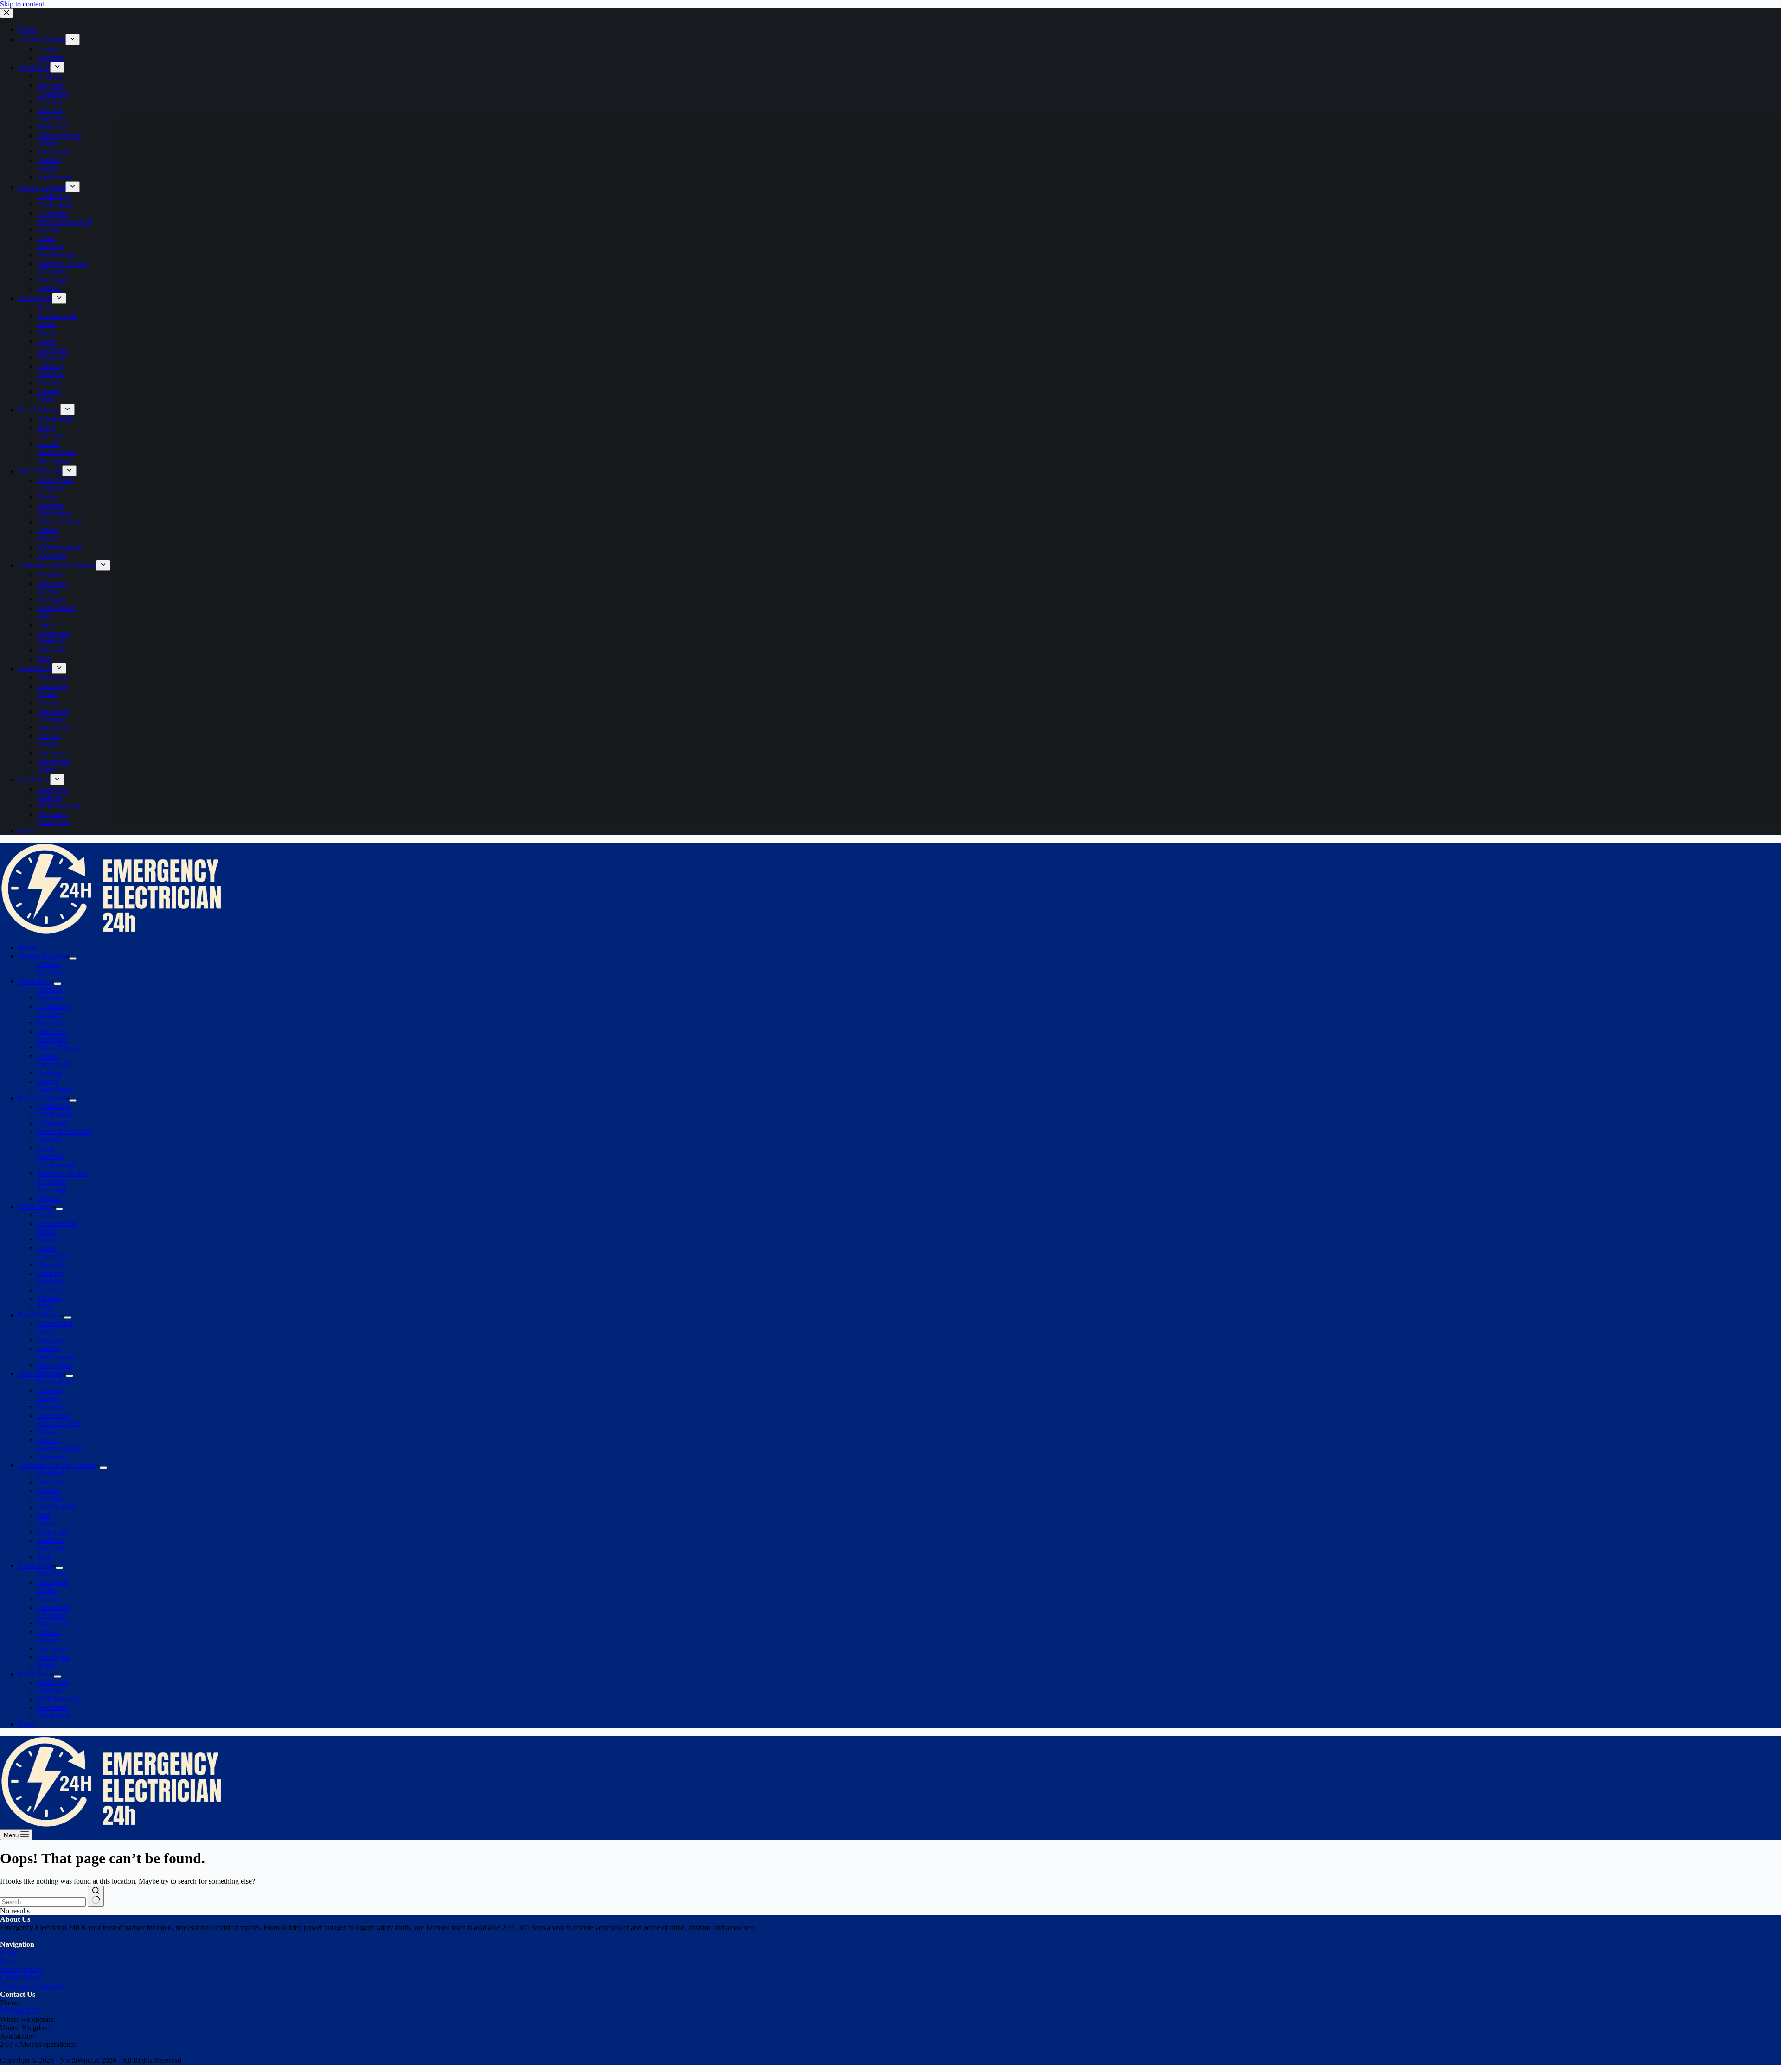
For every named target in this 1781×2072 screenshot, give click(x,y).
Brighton (50, 998)
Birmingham (55, 1382)
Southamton (55, 1090)
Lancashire (53, 1607)
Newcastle (52, 1707)
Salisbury (51, 1273)
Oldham (49, 1632)
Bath (44, 1215)
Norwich (50, 1156)
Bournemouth (57, 1223)
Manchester (54, 1624)
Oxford (48, 1056)
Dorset (47, 1240)
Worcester (52, 1457)
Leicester (50, 1340)
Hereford (50, 1407)
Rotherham (53, 1532)
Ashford (49, 989)
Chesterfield (55, 1323)
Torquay (49, 1298)
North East (34, 1674)
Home (28, 948)
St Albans (51, 1181)
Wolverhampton (61, 1448)
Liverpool (51, 1615)
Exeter (47, 1248)
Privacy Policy (21, 1969)
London (49, 964)
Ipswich (49, 1140)
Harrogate (52, 1499)
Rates (27, 1724)
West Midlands (40, 1373)
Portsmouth (54, 1065)
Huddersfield (56, 1507)
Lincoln (48, 1348)
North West (35, 1565)
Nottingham (54, 1365)
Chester (48, 1599)
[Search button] (96, 1896)
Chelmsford (54, 1115)
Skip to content (22, 4)
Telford (48, 1432)
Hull (44, 1515)
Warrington (54, 1657)
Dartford (50, 1023)
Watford (49, 1198)
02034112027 (20, 2011)
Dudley (48, 1398)
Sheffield (50, 1540)
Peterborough (57, 1165)
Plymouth (51, 1265)
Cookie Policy (21, 1978)
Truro (45, 1307)
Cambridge (53, 1106)
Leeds (46, 1524)
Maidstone (52, 1039)
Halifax (48, 1490)
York (44, 1557)
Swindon (50, 1282)
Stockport (51, 1649)
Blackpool (52, 1582)
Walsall (48, 1440)
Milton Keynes (59, 1048)
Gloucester (53, 1257)
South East (34, 981)
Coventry (51, 1390)
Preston (48, 1640)
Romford (50, 973)
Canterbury (54, 1006)
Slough (48, 1081)
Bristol (47, 1231)
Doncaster (52, 1482)
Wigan (47, 1666)
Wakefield (52, 1549)
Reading (49, 1073)
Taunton (49, 1290)
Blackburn (52, 1574)
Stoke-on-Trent (59, 1423)
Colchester (53, 1123)
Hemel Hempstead (64, 1131)
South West (35, 1206)
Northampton (57, 1357)
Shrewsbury (55, 1415)
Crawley (50, 1014)
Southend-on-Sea (62, 1173)
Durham (49, 1691)
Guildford (51, 1031)
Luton (46, 1148)
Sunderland (54, 1716)
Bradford (50, 1474)
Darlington (53, 1682)
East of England (42, 1098)
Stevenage (52, 1190)
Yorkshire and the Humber (57, 1465)
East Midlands (39, 1315)
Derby (46, 1332)
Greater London (42, 956)
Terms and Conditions (32, 1986)
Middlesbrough (59, 1699)
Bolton (47, 1590)
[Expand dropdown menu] (73, 959)
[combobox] (43, 1902)
